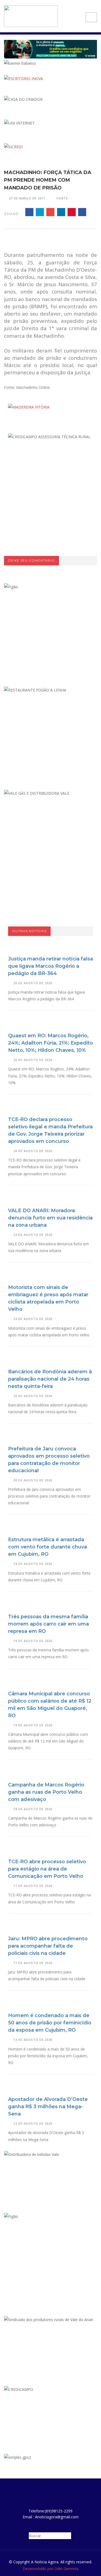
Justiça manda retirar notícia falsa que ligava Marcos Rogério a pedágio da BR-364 (50, 966)
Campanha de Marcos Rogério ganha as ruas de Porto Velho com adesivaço (46, 1792)
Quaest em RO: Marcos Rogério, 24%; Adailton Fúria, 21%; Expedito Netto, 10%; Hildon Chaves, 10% (50, 1043)
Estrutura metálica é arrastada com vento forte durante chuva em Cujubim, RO (48, 1547)
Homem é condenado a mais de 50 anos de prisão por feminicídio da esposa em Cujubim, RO (50, 2023)
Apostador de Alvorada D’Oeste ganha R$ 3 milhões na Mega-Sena (48, 2107)
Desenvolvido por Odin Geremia (50, 2569)
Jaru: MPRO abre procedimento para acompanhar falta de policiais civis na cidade (48, 1946)
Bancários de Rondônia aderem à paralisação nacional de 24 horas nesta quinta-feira (50, 1379)
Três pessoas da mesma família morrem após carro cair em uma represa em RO (48, 1624)
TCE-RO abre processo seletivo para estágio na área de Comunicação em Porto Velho (47, 1869)
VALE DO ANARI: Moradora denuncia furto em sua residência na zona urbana (50, 1218)
